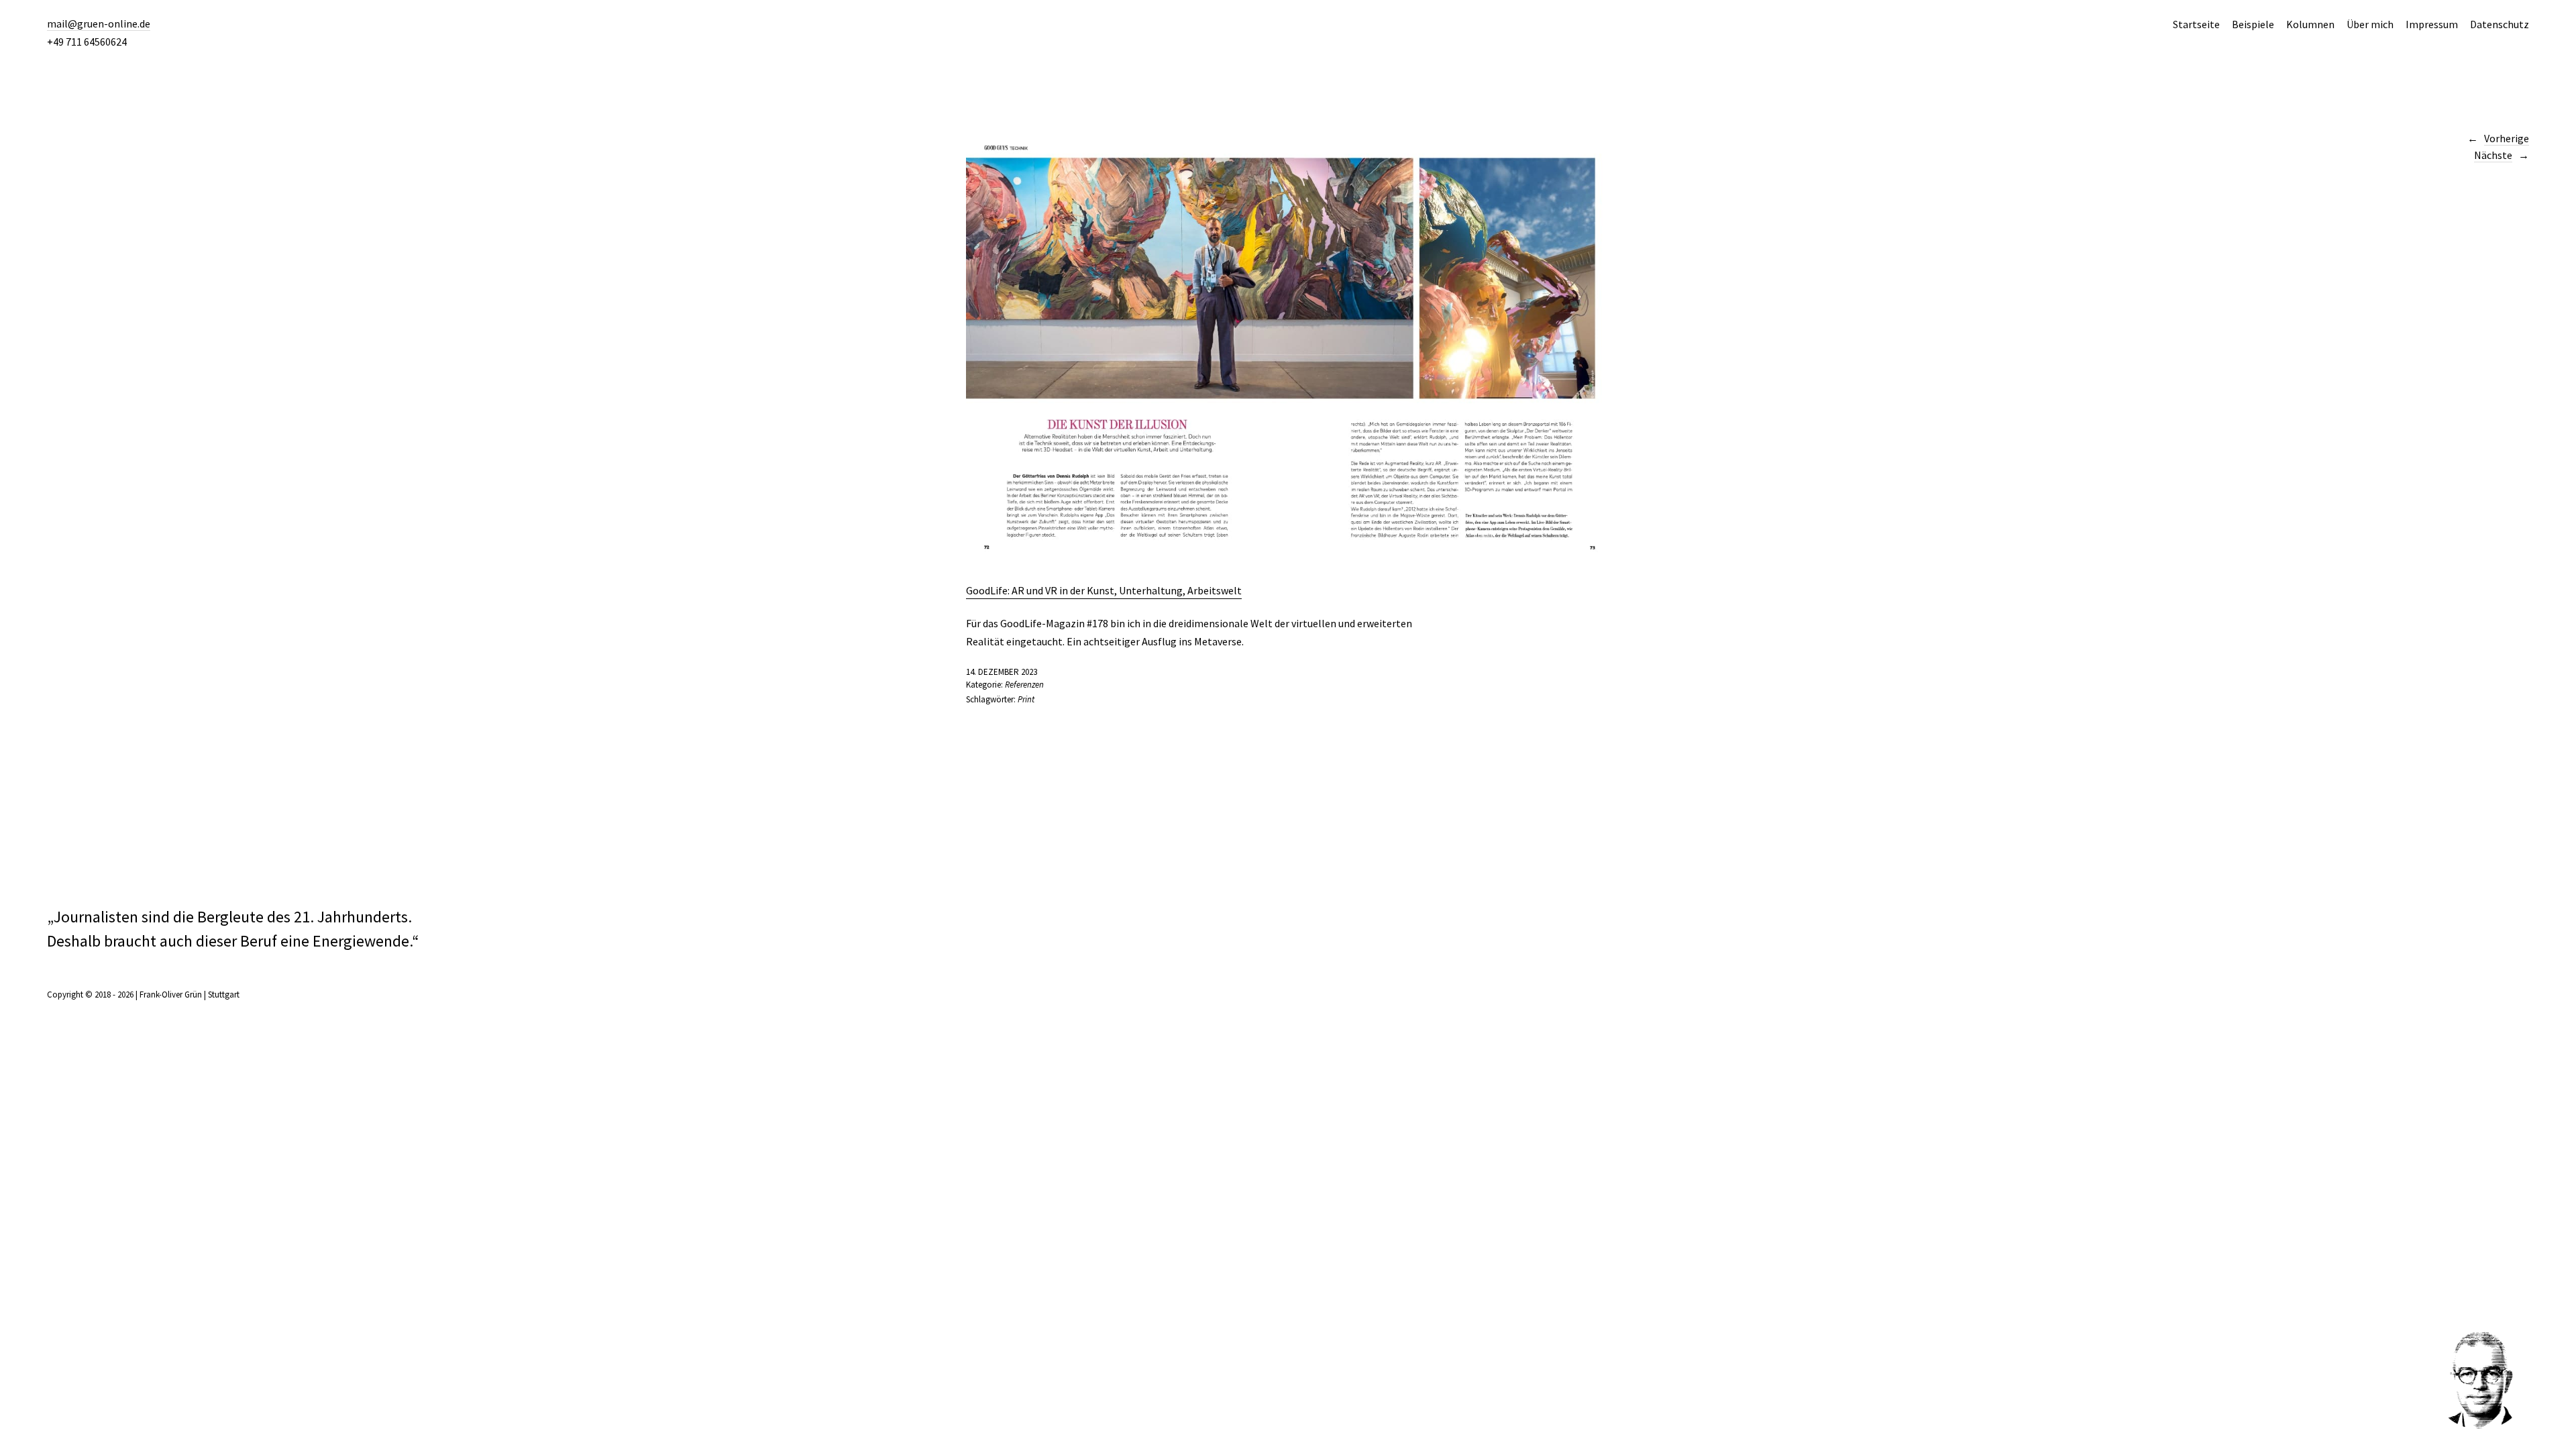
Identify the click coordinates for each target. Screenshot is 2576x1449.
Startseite (2196, 24)
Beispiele (2253, 24)
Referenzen (1024, 685)
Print (1026, 699)
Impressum (2432, 24)
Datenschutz (2500, 24)
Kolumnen (2310, 24)
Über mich (2370, 24)
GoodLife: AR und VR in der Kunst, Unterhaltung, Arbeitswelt (1104, 590)
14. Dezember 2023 (1002, 672)
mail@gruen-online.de (99, 23)
